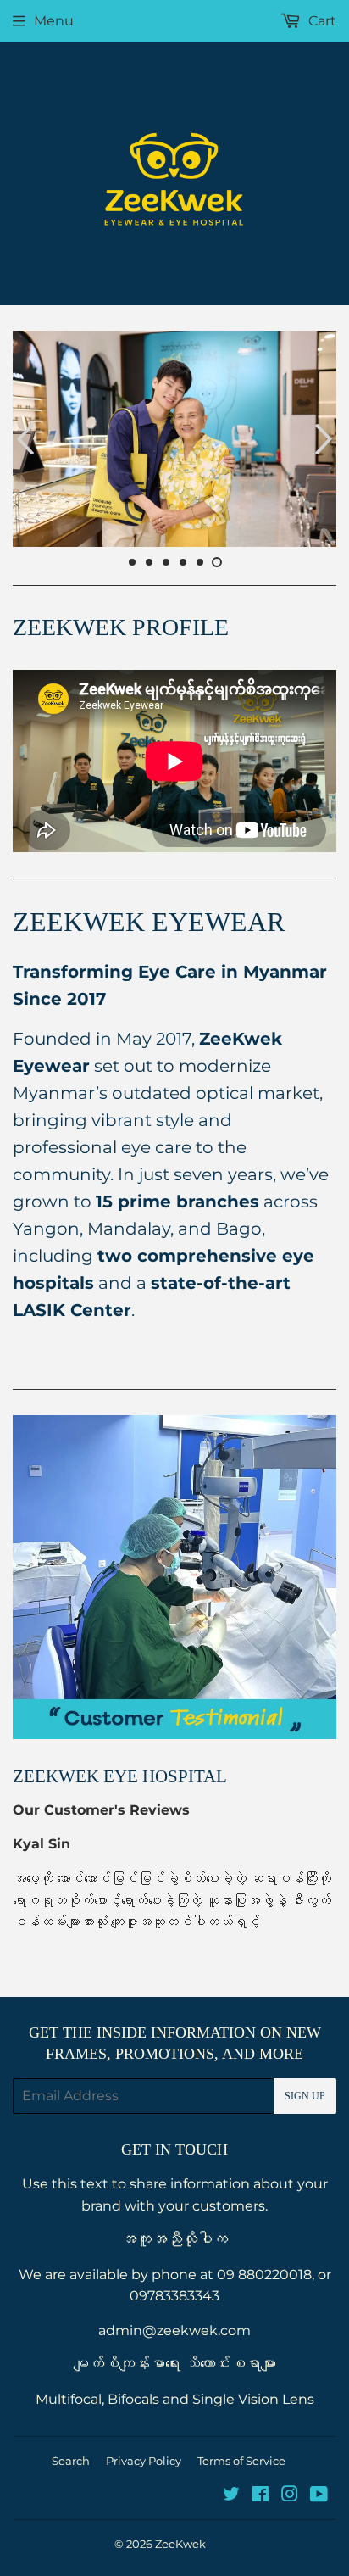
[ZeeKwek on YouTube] (319, 2496)
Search (71, 2461)
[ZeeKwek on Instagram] (290, 2496)
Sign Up (305, 2096)
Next (326, 439)
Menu (54, 21)
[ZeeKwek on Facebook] (260, 2496)
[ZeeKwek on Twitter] (231, 2496)
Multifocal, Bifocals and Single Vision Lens (175, 2399)
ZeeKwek (180, 2544)
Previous (23, 439)
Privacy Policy (144, 2461)
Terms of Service (241, 2461)
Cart (321, 21)
